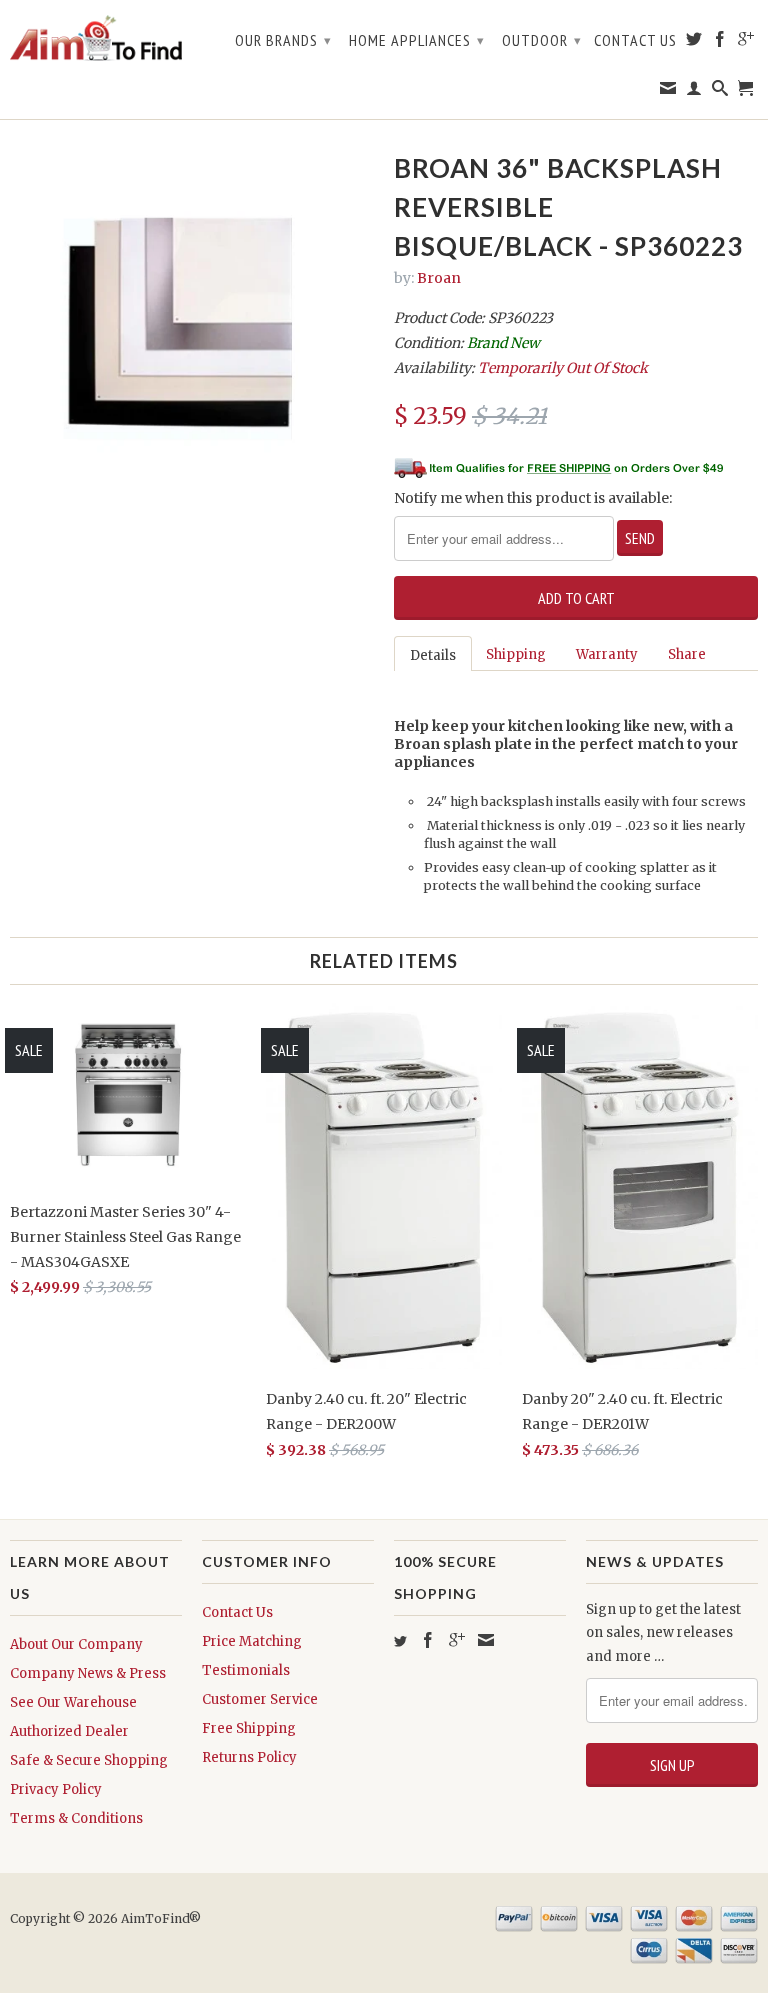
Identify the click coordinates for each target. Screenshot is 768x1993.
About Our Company (76, 1644)
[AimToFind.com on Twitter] (694, 43)
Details (433, 655)
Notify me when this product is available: (533, 498)
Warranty (607, 654)
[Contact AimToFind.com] (668, 92)
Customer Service (260, 1699)
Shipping (516, 654)
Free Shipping (249, 1728)
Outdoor (542, 40)
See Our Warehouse (73, 1702)
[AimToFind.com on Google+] (746, 43)
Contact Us (635, 40)
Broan (439, 278)
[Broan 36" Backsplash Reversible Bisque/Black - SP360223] (192, 330)
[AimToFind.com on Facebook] (720, 43)
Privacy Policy (56, 1789)
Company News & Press (88, 1673)
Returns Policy (249, 1757)
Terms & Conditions (76, 1818)
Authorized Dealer (69, 1731)
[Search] (720, 92)
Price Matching (252, 1641)
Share (687, 654)
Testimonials (246, 1670)
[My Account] (694, 92)
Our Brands (283, 40)
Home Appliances (417, 40)
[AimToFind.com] (96, 38)
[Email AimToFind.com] (486, 1640)
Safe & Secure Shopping (89, 1760)
